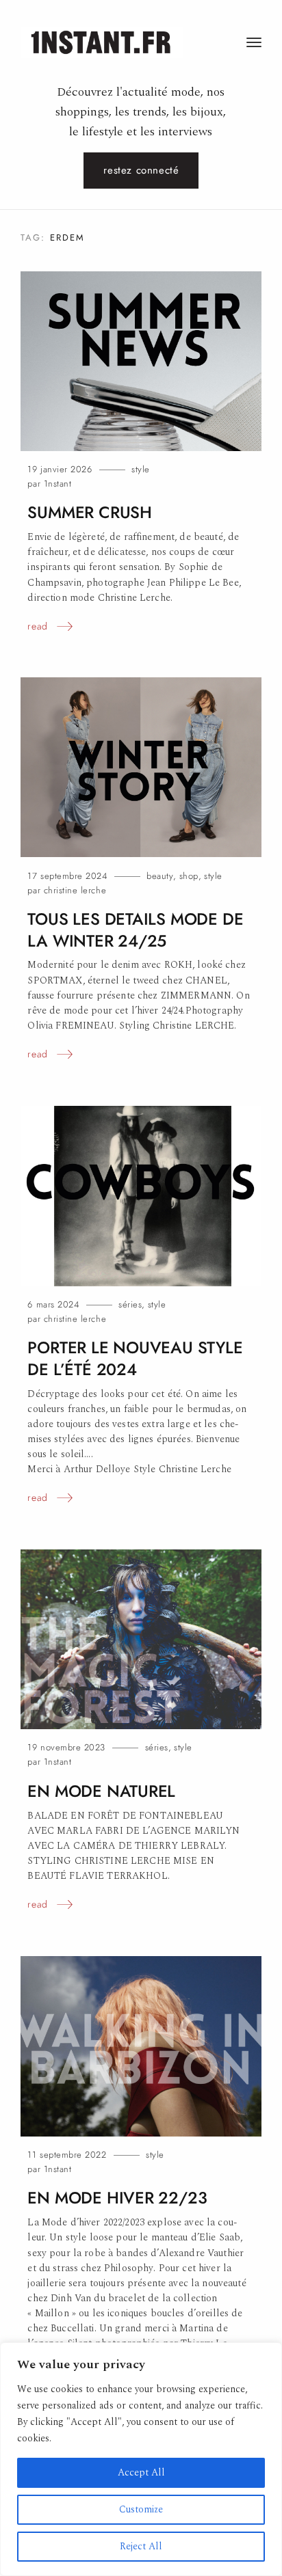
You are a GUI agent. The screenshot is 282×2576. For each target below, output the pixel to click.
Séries (130, 1304)
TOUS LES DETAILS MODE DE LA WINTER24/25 (135, 930)
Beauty (160, 876)
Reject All (141, 2546)
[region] (141, 2459)
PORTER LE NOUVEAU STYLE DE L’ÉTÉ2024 (135, 1358)
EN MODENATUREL (101, 1791)
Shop (189, 876)
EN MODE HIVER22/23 (117, 2198)
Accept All (141, 2472)
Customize (141, 2509)
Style (141, 469)
